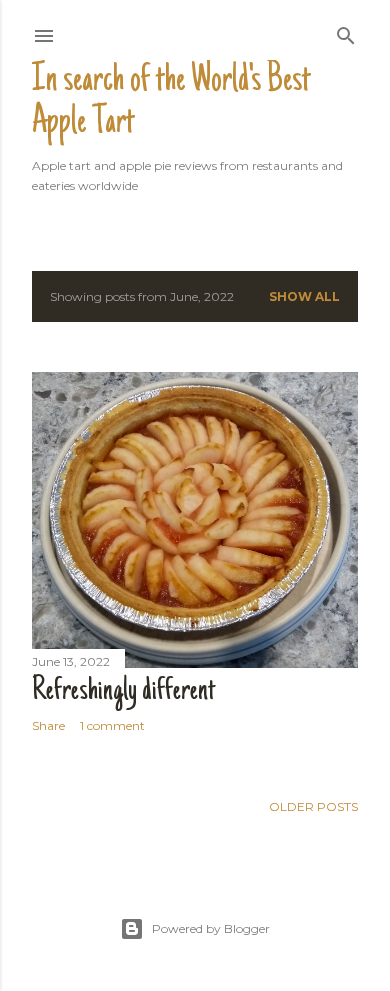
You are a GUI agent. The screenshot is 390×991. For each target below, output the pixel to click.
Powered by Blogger (211, 928)
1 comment (112, 725)
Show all (304, 296)
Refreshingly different (123, 692)
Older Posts (313, 806)
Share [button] (48, 725)
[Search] (346, 31)
